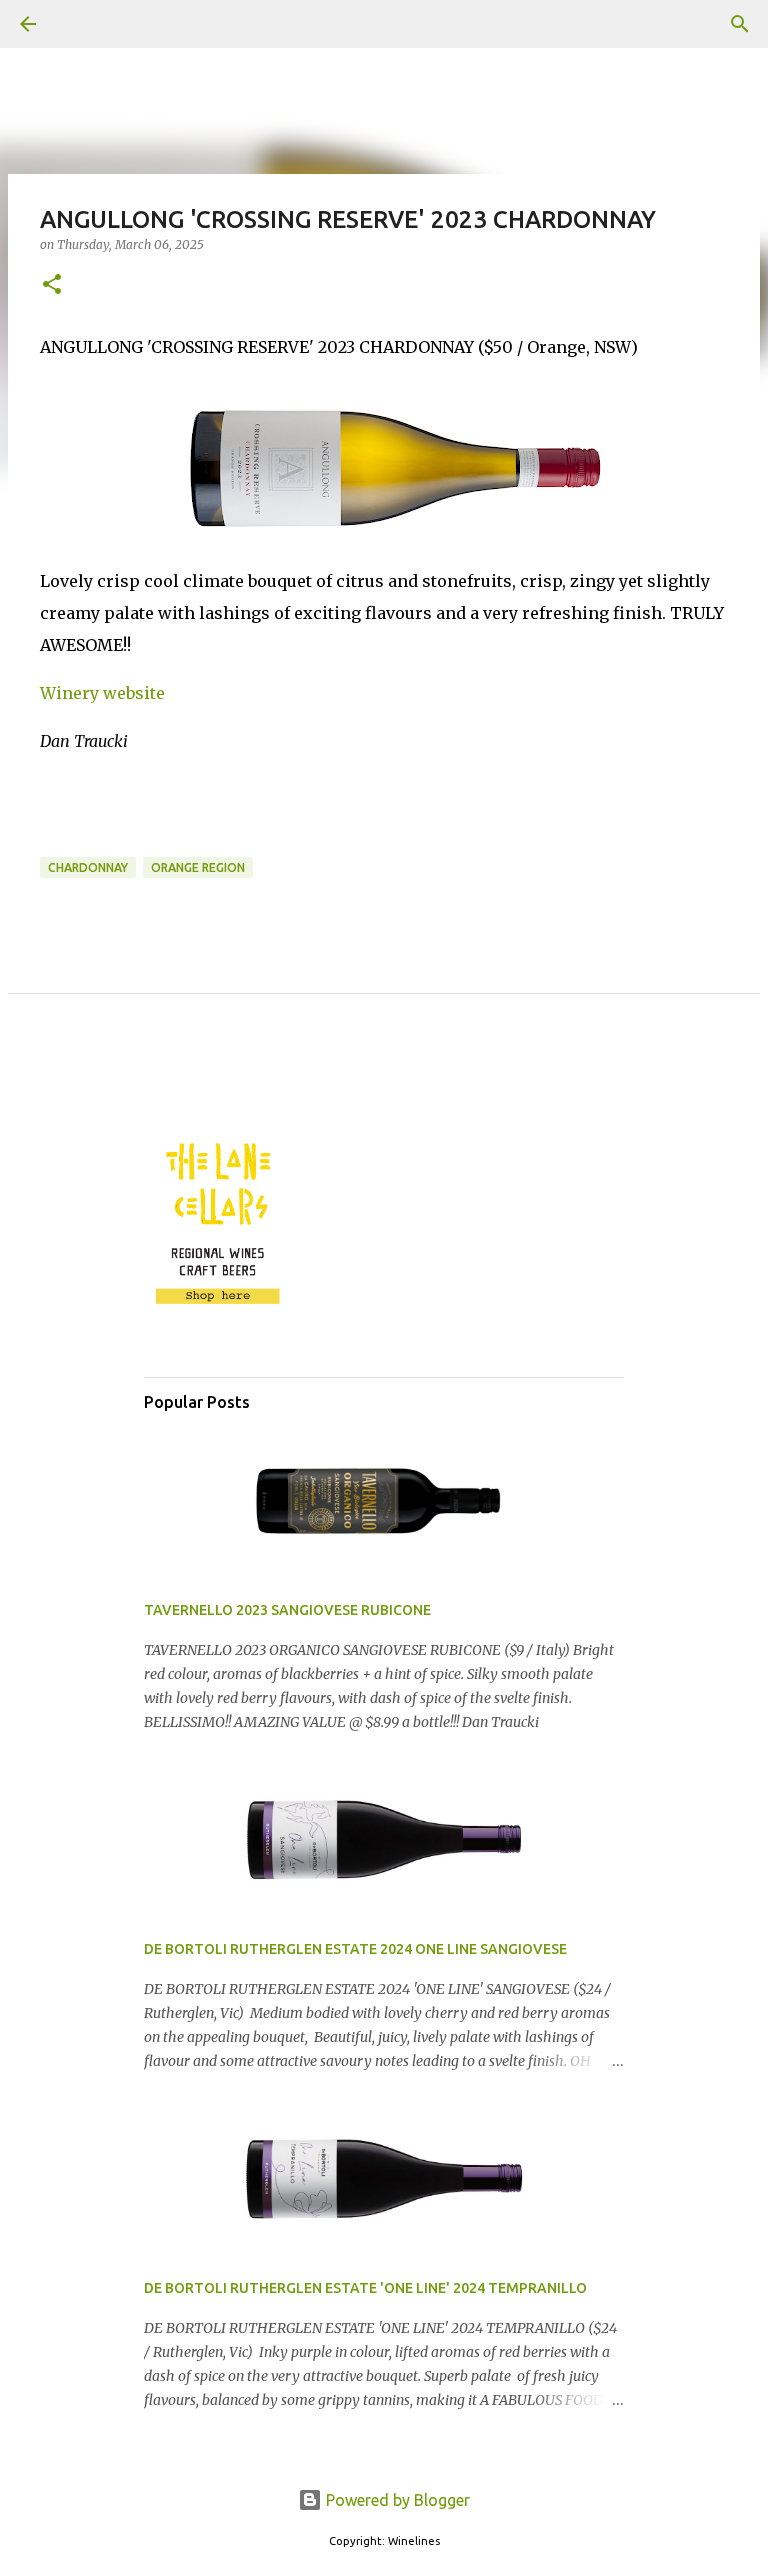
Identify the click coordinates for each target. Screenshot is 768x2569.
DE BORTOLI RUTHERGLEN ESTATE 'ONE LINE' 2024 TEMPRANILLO (365, 2288)
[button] (52, 285)
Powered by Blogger (396, 2500)
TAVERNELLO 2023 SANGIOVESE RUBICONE (287, 1610)
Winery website (102, 693)
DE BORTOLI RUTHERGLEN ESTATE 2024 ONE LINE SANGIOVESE (355, 1949)
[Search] (84, 24)
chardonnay (88, 867)
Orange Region (198, 867)
